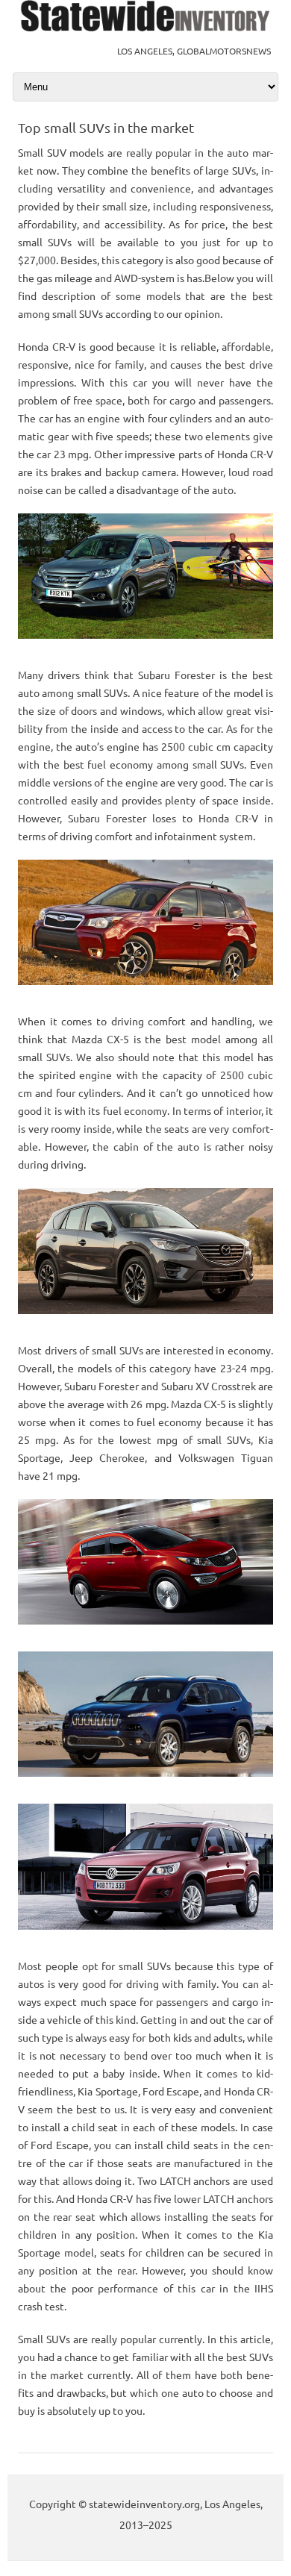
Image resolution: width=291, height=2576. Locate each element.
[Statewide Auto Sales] (145, 27)
